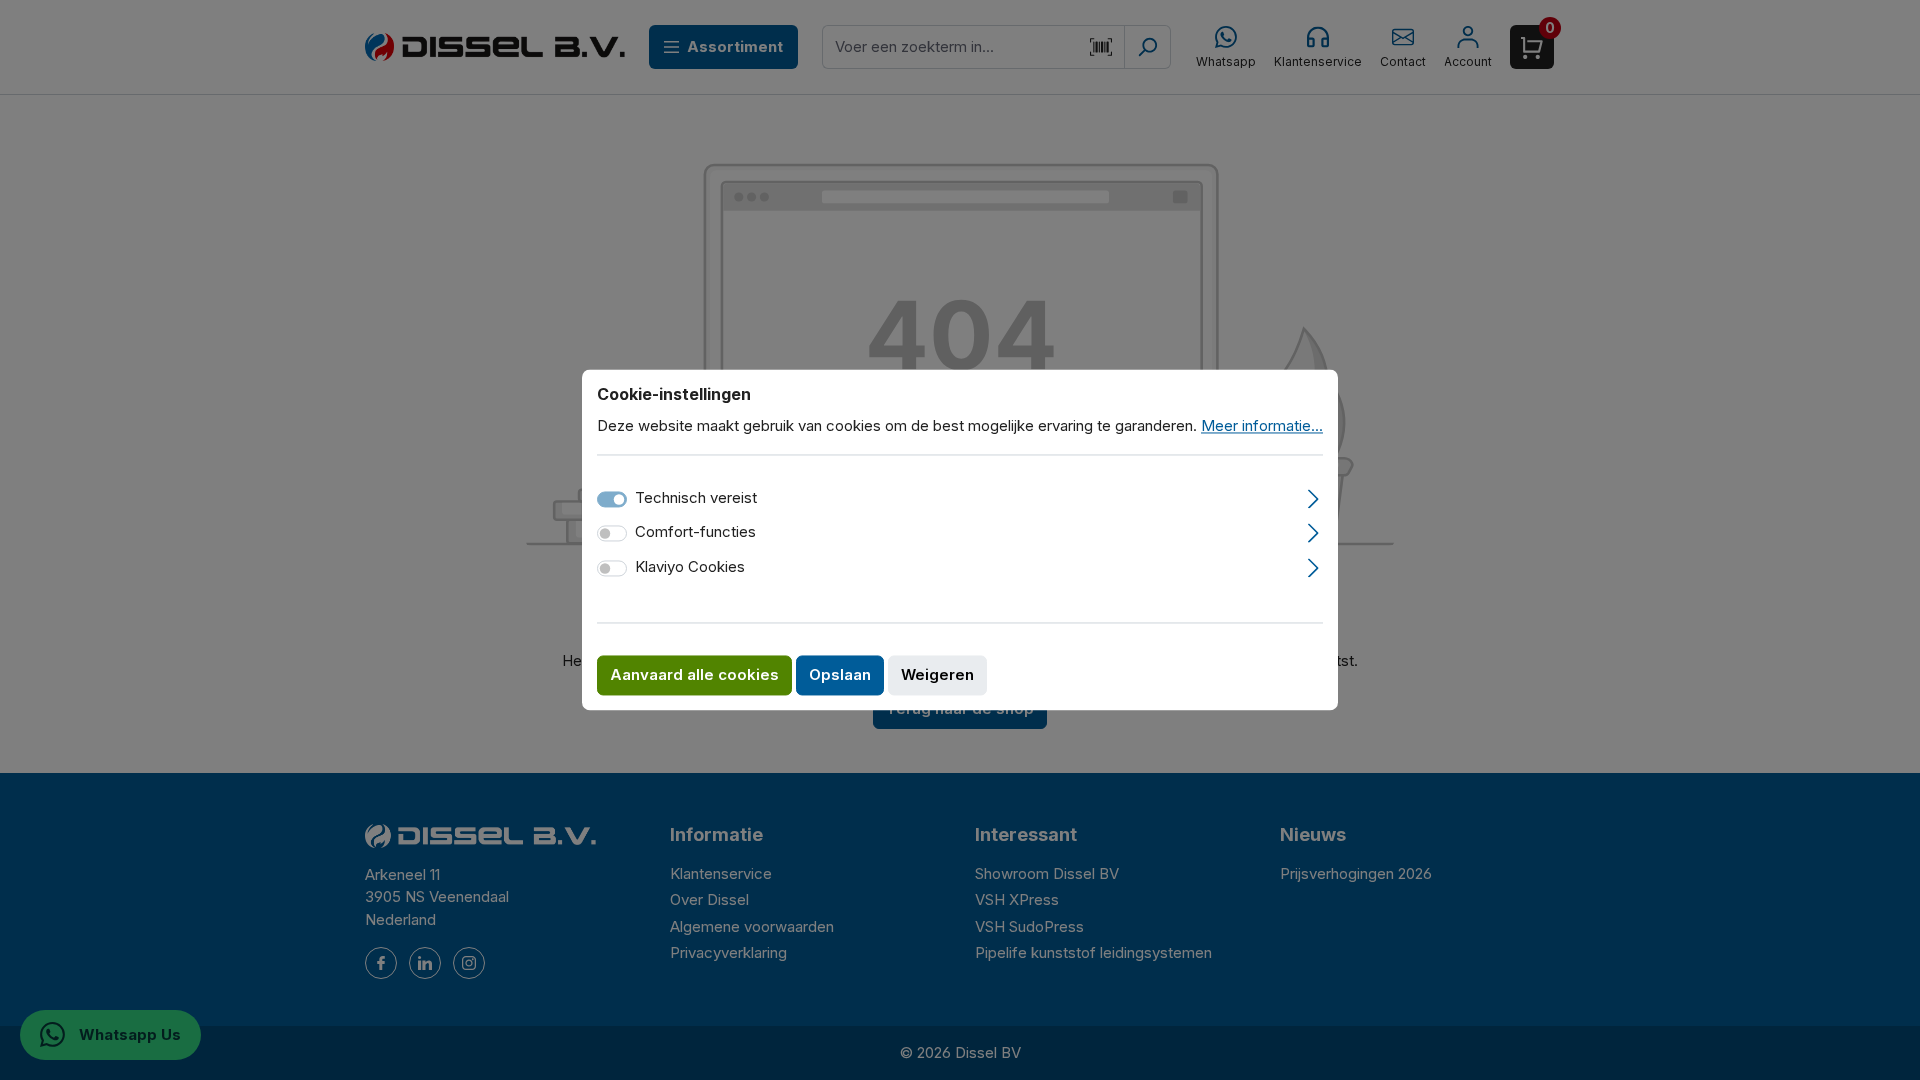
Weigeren (937, 675)
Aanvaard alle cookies (694, 675)
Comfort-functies (695, 532)
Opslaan (840, 675)
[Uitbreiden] (1313, 496)
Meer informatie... (1262, 425)
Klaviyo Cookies (690, 566)
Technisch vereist (696, 497)
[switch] (612, 534)
